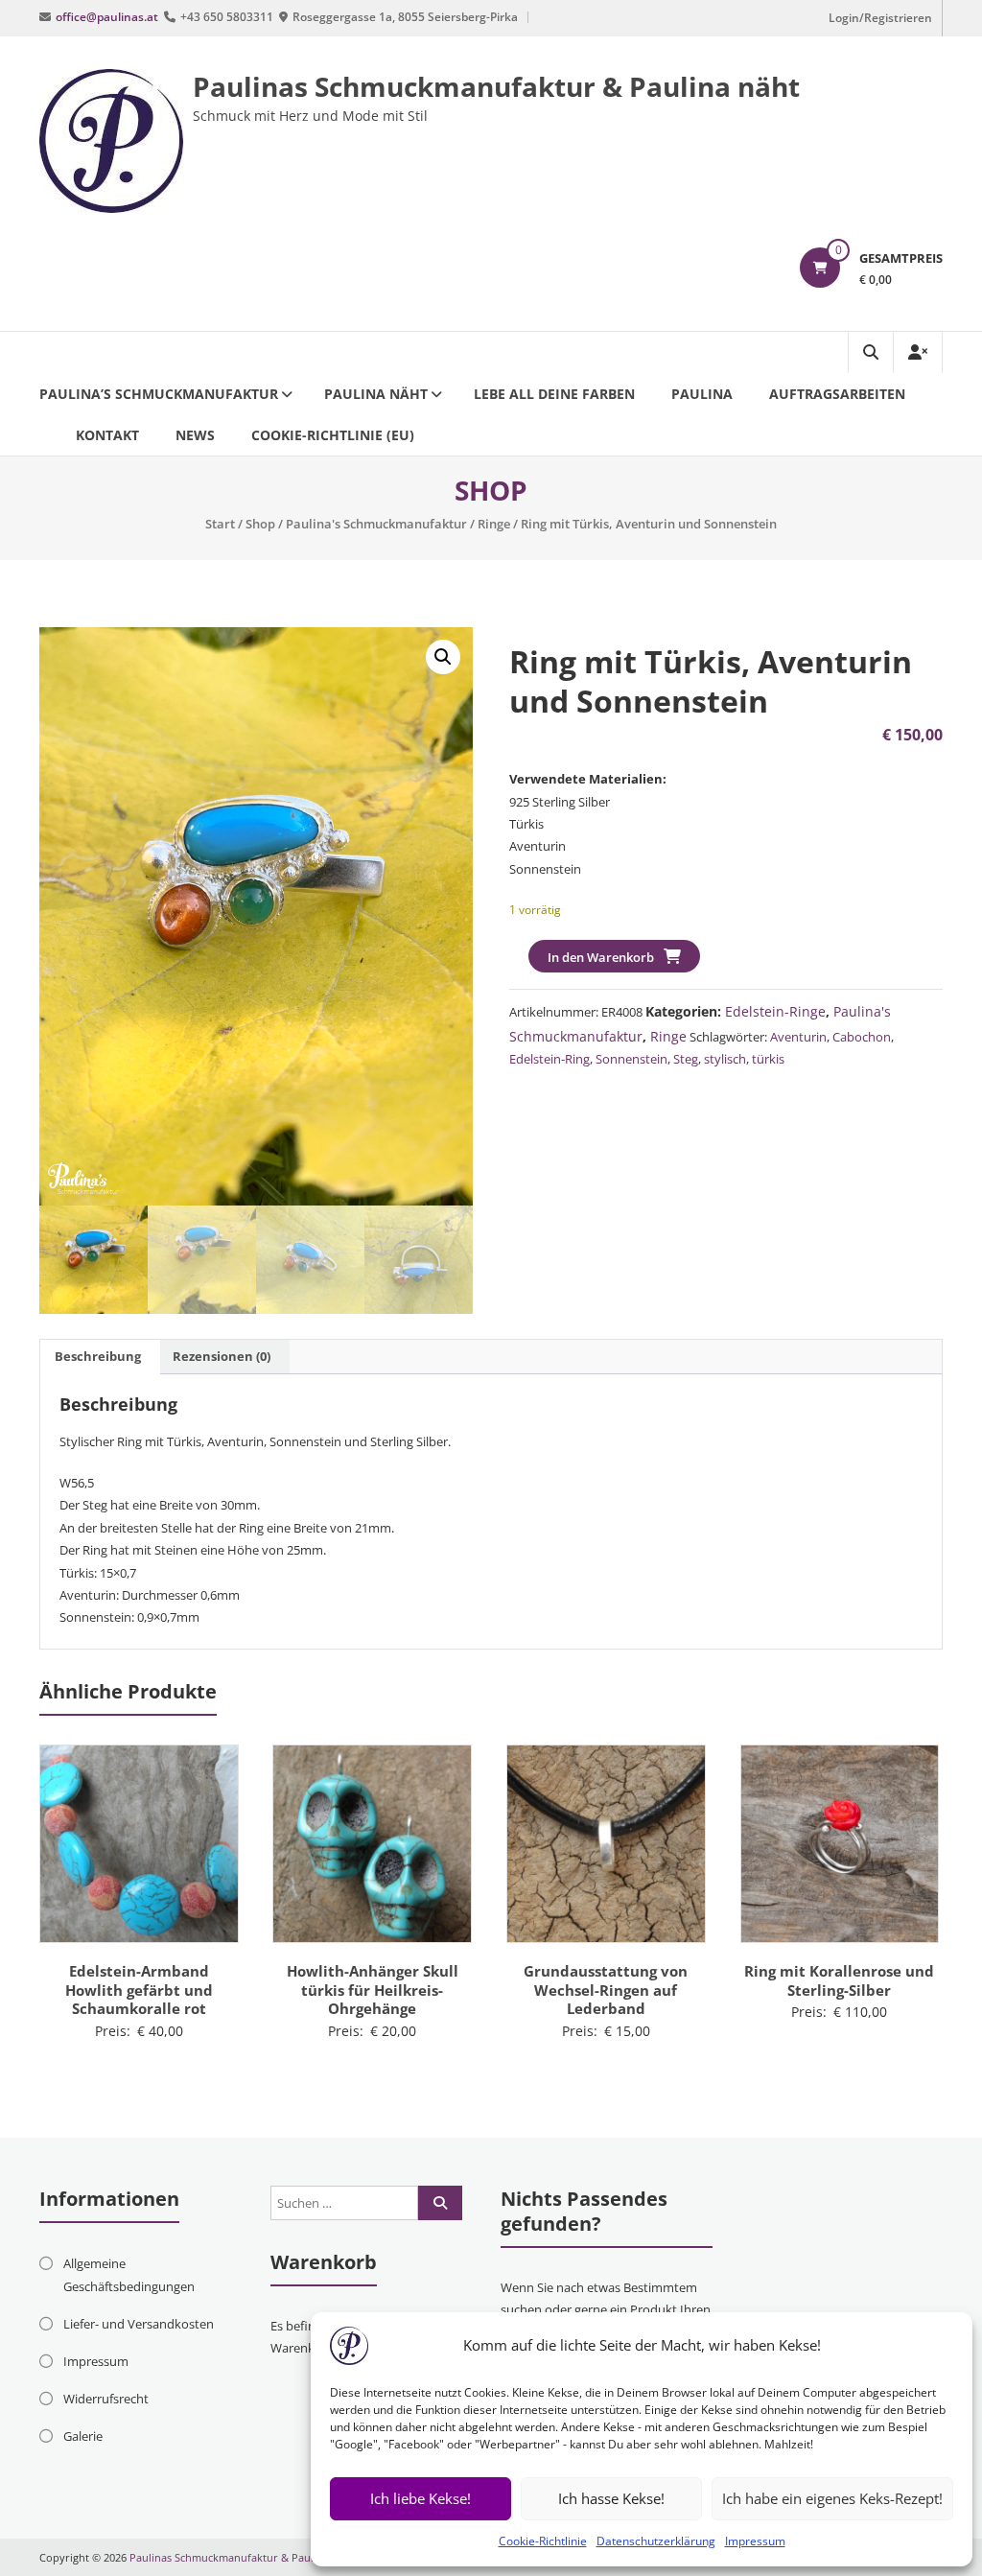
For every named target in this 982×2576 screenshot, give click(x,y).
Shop (260, 524)
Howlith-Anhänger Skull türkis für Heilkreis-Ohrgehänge (373, 1990)
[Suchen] (440, 2203)
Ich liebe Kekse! (421, 2498)
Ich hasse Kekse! (611, 2498)
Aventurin (798, 1037)
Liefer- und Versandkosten (139, 2324)
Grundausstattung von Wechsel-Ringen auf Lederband (606, 1990)
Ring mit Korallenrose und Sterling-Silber (839, 1980)
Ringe (494, 524)
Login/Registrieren (880, 18)
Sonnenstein (631, 1059)
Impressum (755, 2541)
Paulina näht (376, 394)
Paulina (702, 394)
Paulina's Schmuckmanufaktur (376, 524)
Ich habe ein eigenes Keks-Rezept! (832, 2498)
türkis (768, 1059)
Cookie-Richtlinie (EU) (333, 435)
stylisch (725, 1059)
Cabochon (862, 1037)
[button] (443, 657)
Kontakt (107, 435)
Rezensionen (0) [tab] (222, 1356)
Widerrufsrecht (106, 2399)
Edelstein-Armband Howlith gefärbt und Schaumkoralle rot (139, 1990)
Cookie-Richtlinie (543, 2541)
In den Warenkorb (601, 957)
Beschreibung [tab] (98, 1356)
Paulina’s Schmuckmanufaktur (159, 394)
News (195, 435)
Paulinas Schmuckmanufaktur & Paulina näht (496, 86)
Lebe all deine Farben (554, 394)
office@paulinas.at (107, 17)
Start (220, 524)
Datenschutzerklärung (656, 2541)
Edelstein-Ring (549, 1059)
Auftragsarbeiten (837, 394)
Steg (686, 1059)
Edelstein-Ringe (775, 1011)
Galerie (83, 2436)
